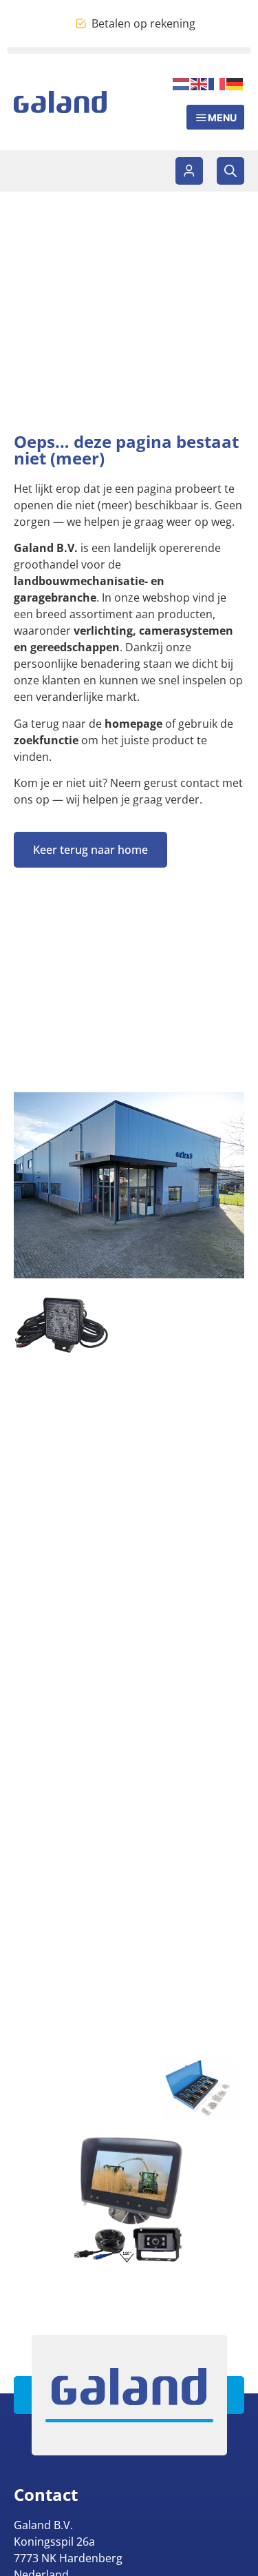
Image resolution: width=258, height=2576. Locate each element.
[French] (217, 83)
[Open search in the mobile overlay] (230, 171)
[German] (235, 83)
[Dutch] (182, 83)
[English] (200, 83)
